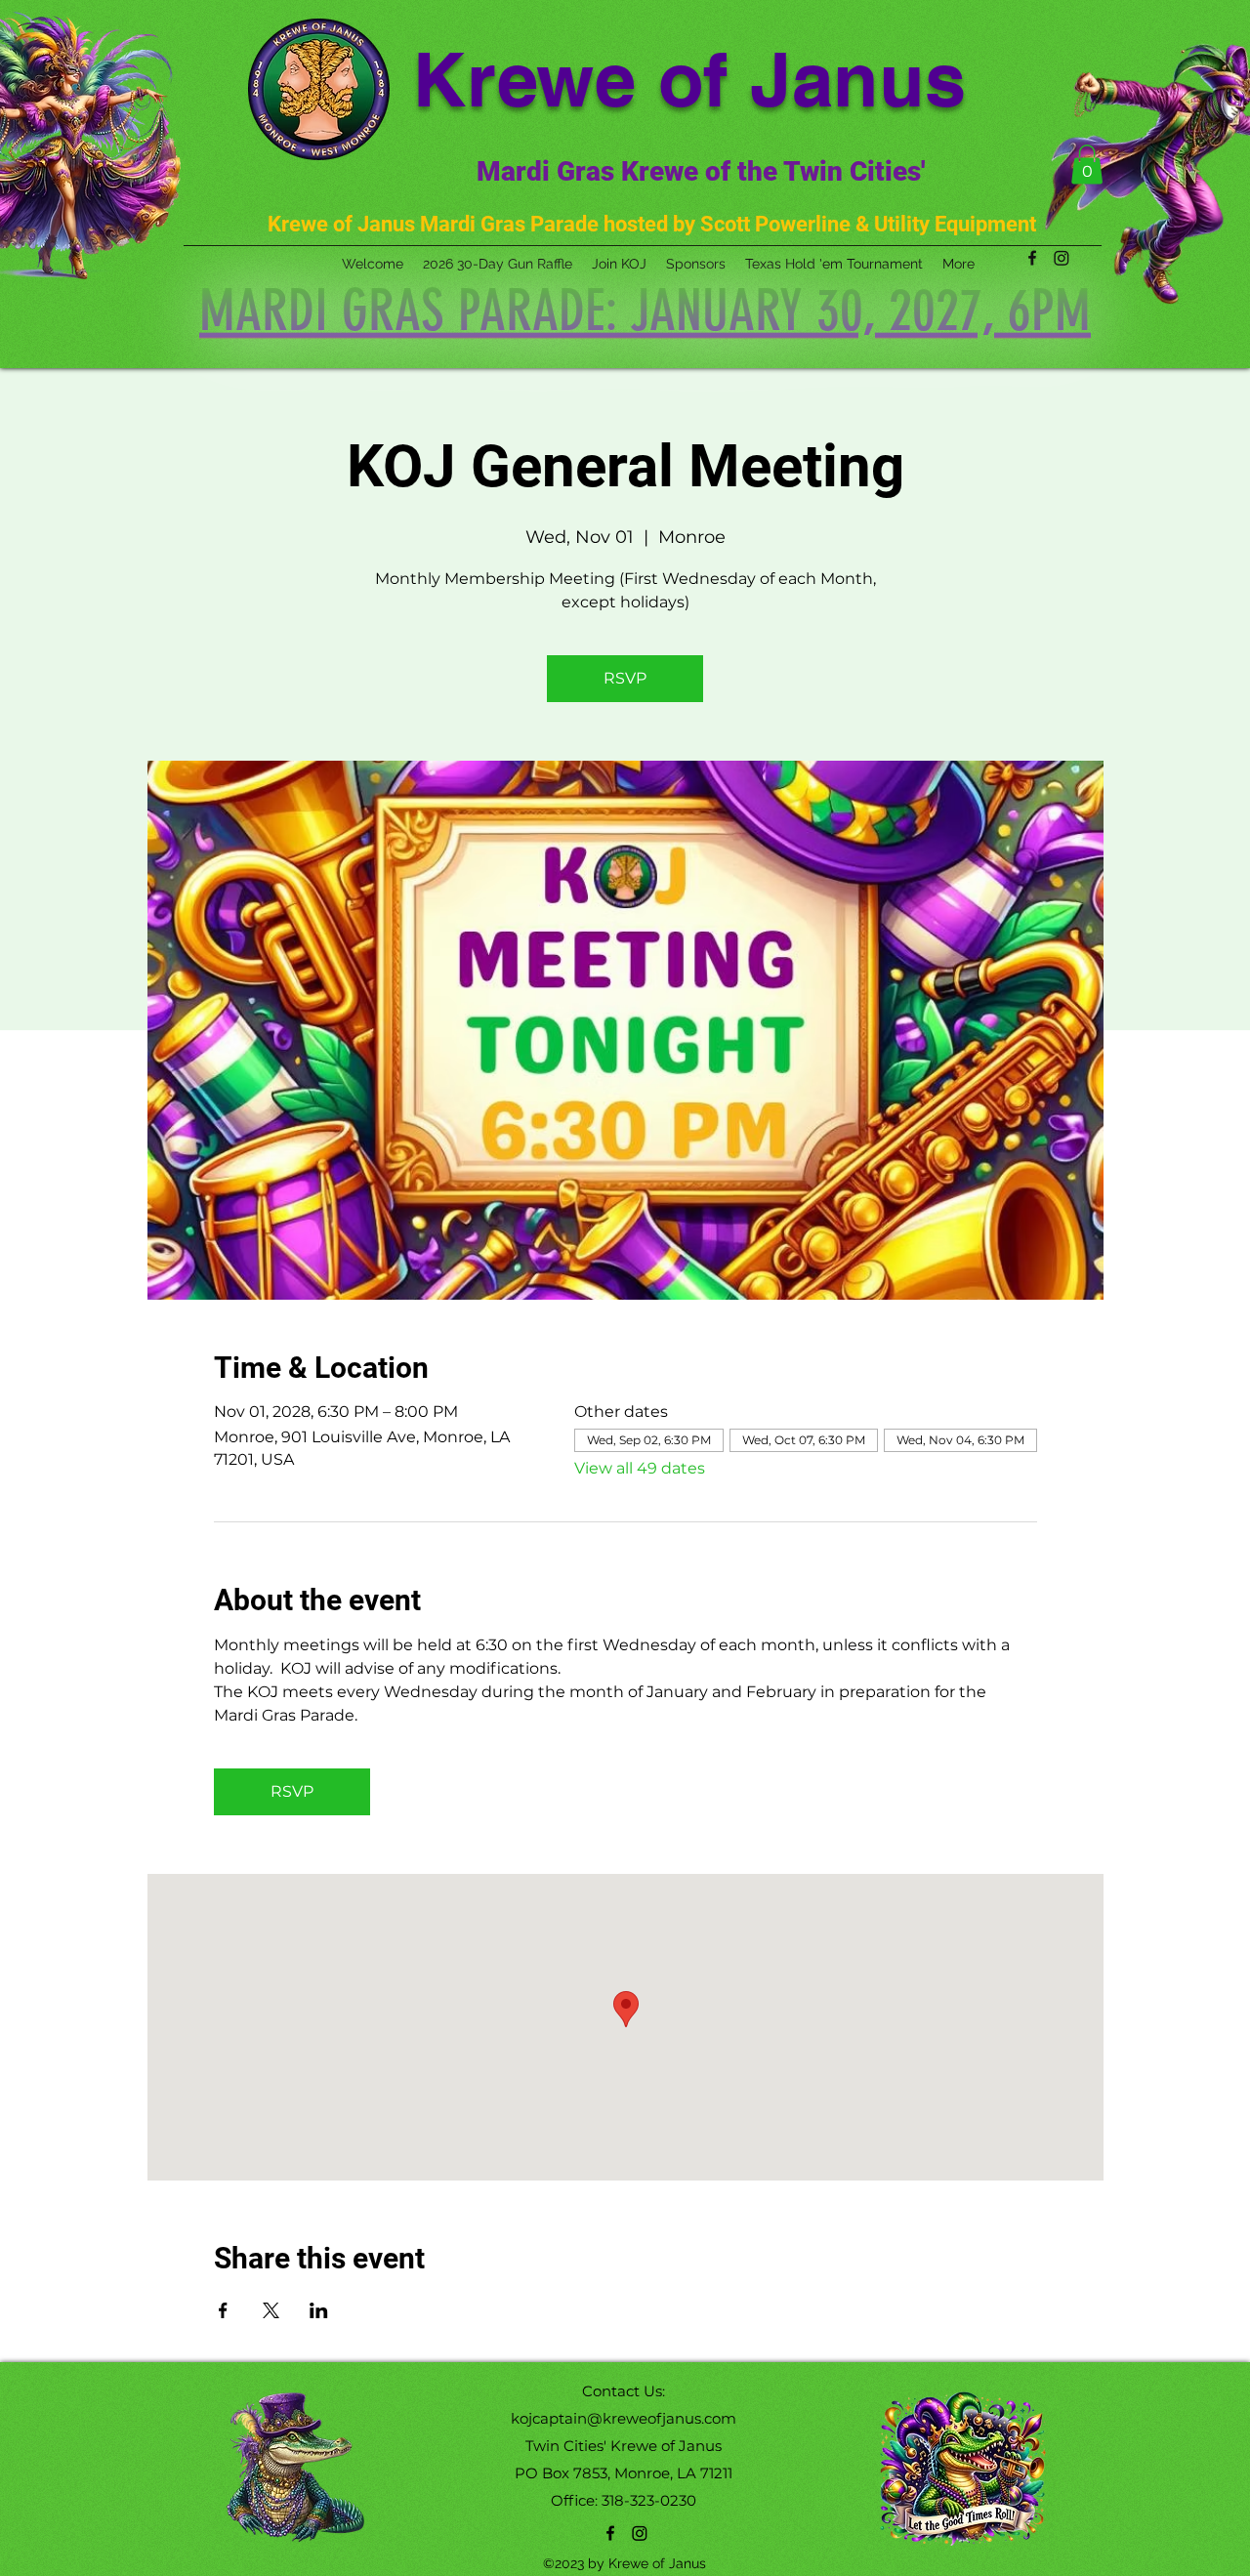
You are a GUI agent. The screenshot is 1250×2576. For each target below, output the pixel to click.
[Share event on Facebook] (223, 2310)
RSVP (625, 678)
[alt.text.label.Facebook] (610, 2533)
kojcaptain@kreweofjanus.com (624, 2418)
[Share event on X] (271, 2310)
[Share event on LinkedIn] (319, 2310)
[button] (1087, 165)
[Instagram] (640, 2533)
